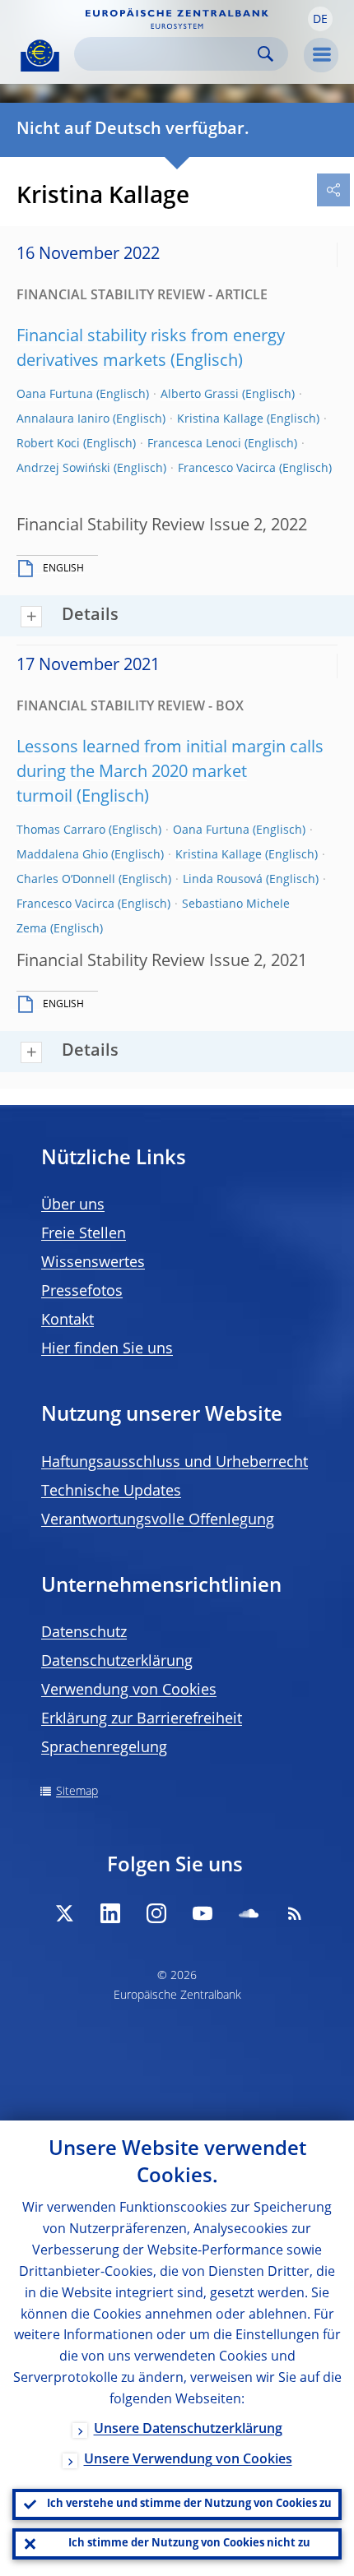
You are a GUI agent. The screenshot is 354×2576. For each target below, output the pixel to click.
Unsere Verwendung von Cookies (188, 2460)
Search (265, 54)
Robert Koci (48, 444)
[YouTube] (203, 1913)
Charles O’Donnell (66, 880)
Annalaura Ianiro (63, 419)
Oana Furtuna (55, 395)
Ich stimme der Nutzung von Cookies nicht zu (189, 2544)
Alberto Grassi (200, 395)
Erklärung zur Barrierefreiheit (142, 1719)
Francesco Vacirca (227, 469)
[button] (320, 19)
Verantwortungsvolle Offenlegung (158, 1520)
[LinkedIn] (110, 1913)
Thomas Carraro (61, 830)
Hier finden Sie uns (107, 1349)
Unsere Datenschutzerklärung (188, 2430)
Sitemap (77, 1792)
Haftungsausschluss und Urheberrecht (175, 1463)
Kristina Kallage (220, 419)
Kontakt (68, 1320)
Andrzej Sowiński (63, 469)
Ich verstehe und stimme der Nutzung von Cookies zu (189, 2504)
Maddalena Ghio (62, 855)
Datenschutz (84, 1633)
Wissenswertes (93, 1263)
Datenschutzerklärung (117, 1662)
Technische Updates (111, 1491)
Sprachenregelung (104, 1748)
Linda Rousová (223, 880)
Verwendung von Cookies (129, 1690)
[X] (64, 1913)
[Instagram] (156, 1913)
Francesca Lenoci (194, 444)
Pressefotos (82, 1292)
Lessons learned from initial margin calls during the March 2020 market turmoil (170, 773)
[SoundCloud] (249, 1913)
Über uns (73, 1205)
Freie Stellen (84, 1234)
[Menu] (321, 55)
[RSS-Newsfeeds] (295, 1913)
